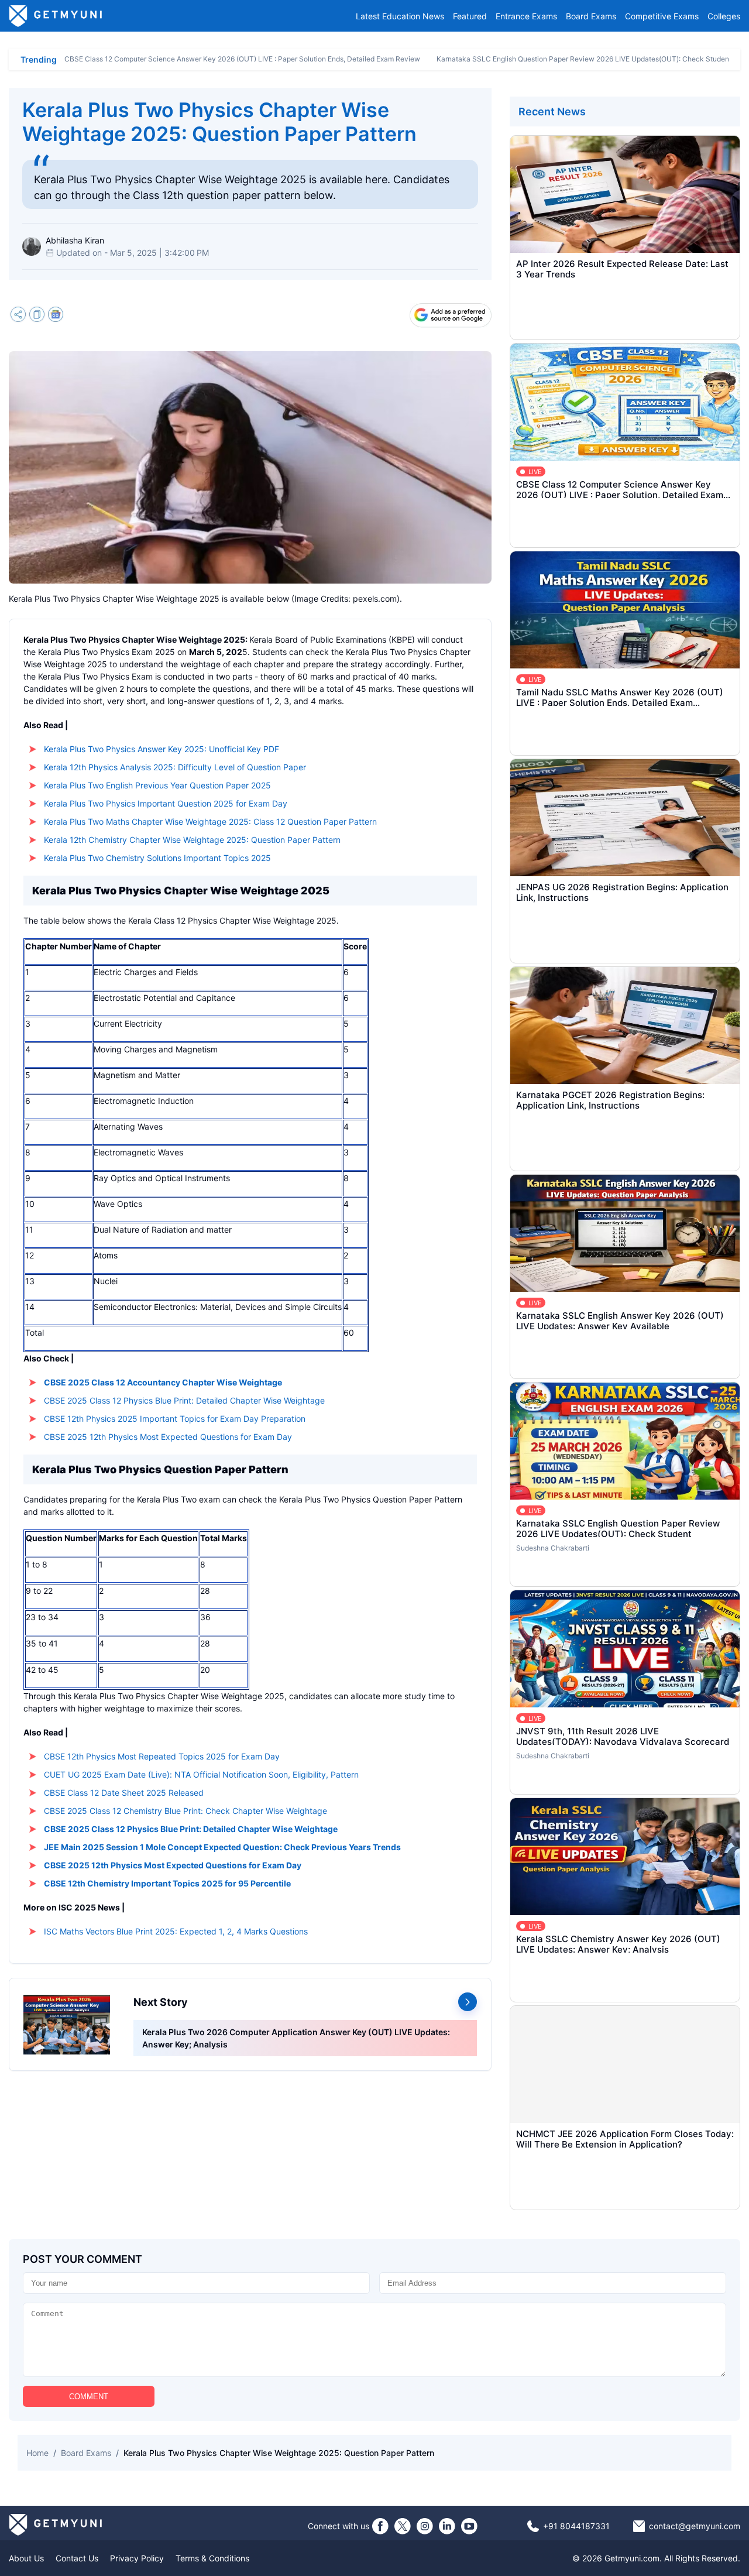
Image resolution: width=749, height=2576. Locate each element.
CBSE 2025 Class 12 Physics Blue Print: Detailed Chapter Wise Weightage (184, 1400)
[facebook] (380, 2526)
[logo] (56, 16)
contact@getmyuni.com (695, 2526)
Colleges (724, 16)
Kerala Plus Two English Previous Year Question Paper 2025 (157, 785)
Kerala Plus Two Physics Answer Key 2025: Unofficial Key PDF (162, 749)
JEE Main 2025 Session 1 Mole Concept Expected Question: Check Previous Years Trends (222, 1847)
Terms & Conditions (212, 2558)
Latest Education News (400, 16)
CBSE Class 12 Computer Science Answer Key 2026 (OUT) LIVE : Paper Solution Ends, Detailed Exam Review (242, 59)
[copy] (37, 316)
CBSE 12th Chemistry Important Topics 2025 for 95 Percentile (167, 1883)
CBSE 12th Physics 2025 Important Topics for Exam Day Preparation (175, 1419)
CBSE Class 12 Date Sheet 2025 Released (124, 1793)
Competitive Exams (662, 16)
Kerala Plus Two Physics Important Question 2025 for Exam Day (166, 803)
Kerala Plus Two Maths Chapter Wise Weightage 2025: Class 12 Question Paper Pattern (210, 821)
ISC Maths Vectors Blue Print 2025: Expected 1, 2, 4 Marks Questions (176, 1931)
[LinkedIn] (447, 2526)
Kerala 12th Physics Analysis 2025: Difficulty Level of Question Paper (175, 767)
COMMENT (89, 2397)
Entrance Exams (526, 16)
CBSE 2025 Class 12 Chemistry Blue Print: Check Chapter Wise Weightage (185, 1811)
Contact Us (77, 2558)
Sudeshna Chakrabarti (553, 1548)
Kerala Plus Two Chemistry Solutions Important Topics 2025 (157, 858)
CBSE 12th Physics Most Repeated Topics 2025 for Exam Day (162, 1756)
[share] (18, 316)
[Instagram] (425, 2526)
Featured (470, 16)
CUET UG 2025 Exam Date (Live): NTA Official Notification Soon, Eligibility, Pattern (201, 1774)
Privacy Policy (137, 2558)
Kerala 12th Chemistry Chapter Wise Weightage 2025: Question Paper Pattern (192, 840)
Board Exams (591, 16)
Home (37, 2453)
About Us (26, 2558)
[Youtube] (469, 2526)
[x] (403, 2526)
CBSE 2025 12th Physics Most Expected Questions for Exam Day (168, 1437)
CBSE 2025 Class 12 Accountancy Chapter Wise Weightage (163, 1382)
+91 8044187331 (576, 2526)
